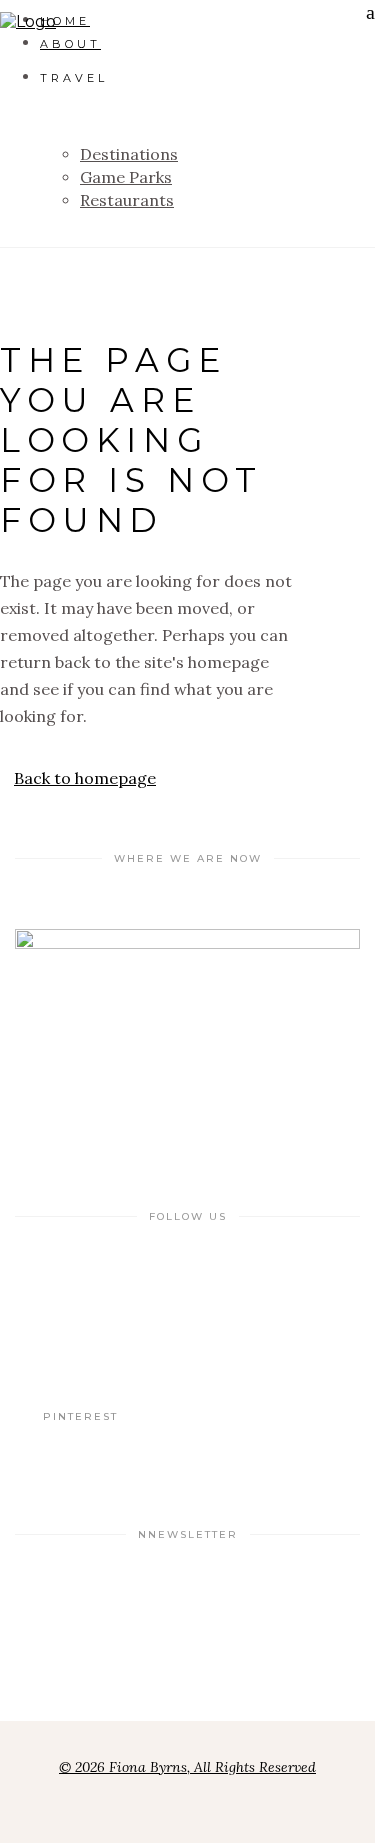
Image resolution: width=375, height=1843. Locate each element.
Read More (80, 1310)
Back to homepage (85, 778)
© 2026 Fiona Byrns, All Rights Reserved (187, 1767)
